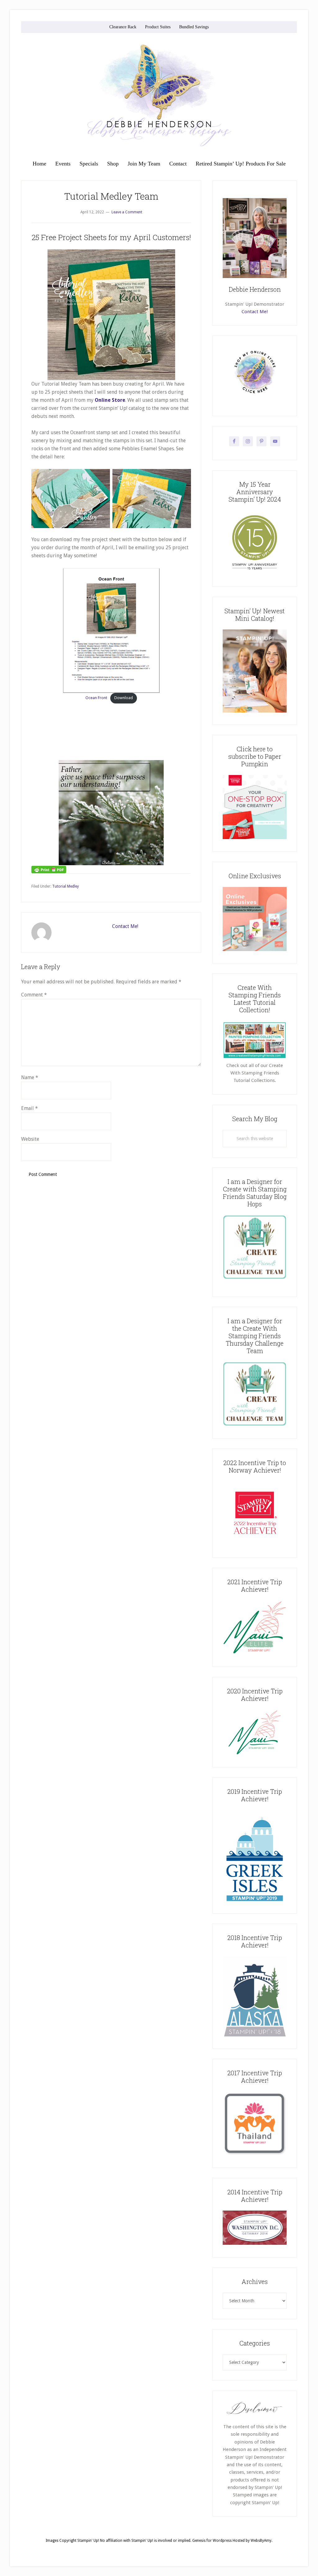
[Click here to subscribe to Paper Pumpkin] (255, 838)
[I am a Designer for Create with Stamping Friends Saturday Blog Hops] (255, 1247)
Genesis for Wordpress (212, 2541)
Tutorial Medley (66, 886)
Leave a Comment (127, 212)
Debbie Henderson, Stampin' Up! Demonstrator (159, 95)
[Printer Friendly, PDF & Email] (49, 869)
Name (30, 1077)
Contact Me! (125, 926)
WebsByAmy (261, 2541)
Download (124, 698)
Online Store (110, 400)
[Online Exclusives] (255, 949)
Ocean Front (96, 698)
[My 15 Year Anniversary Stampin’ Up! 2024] (255, 573)
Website (30, 1139)
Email (30, 1108)
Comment (34, 995)
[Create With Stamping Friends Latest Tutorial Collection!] (255, 1058)
